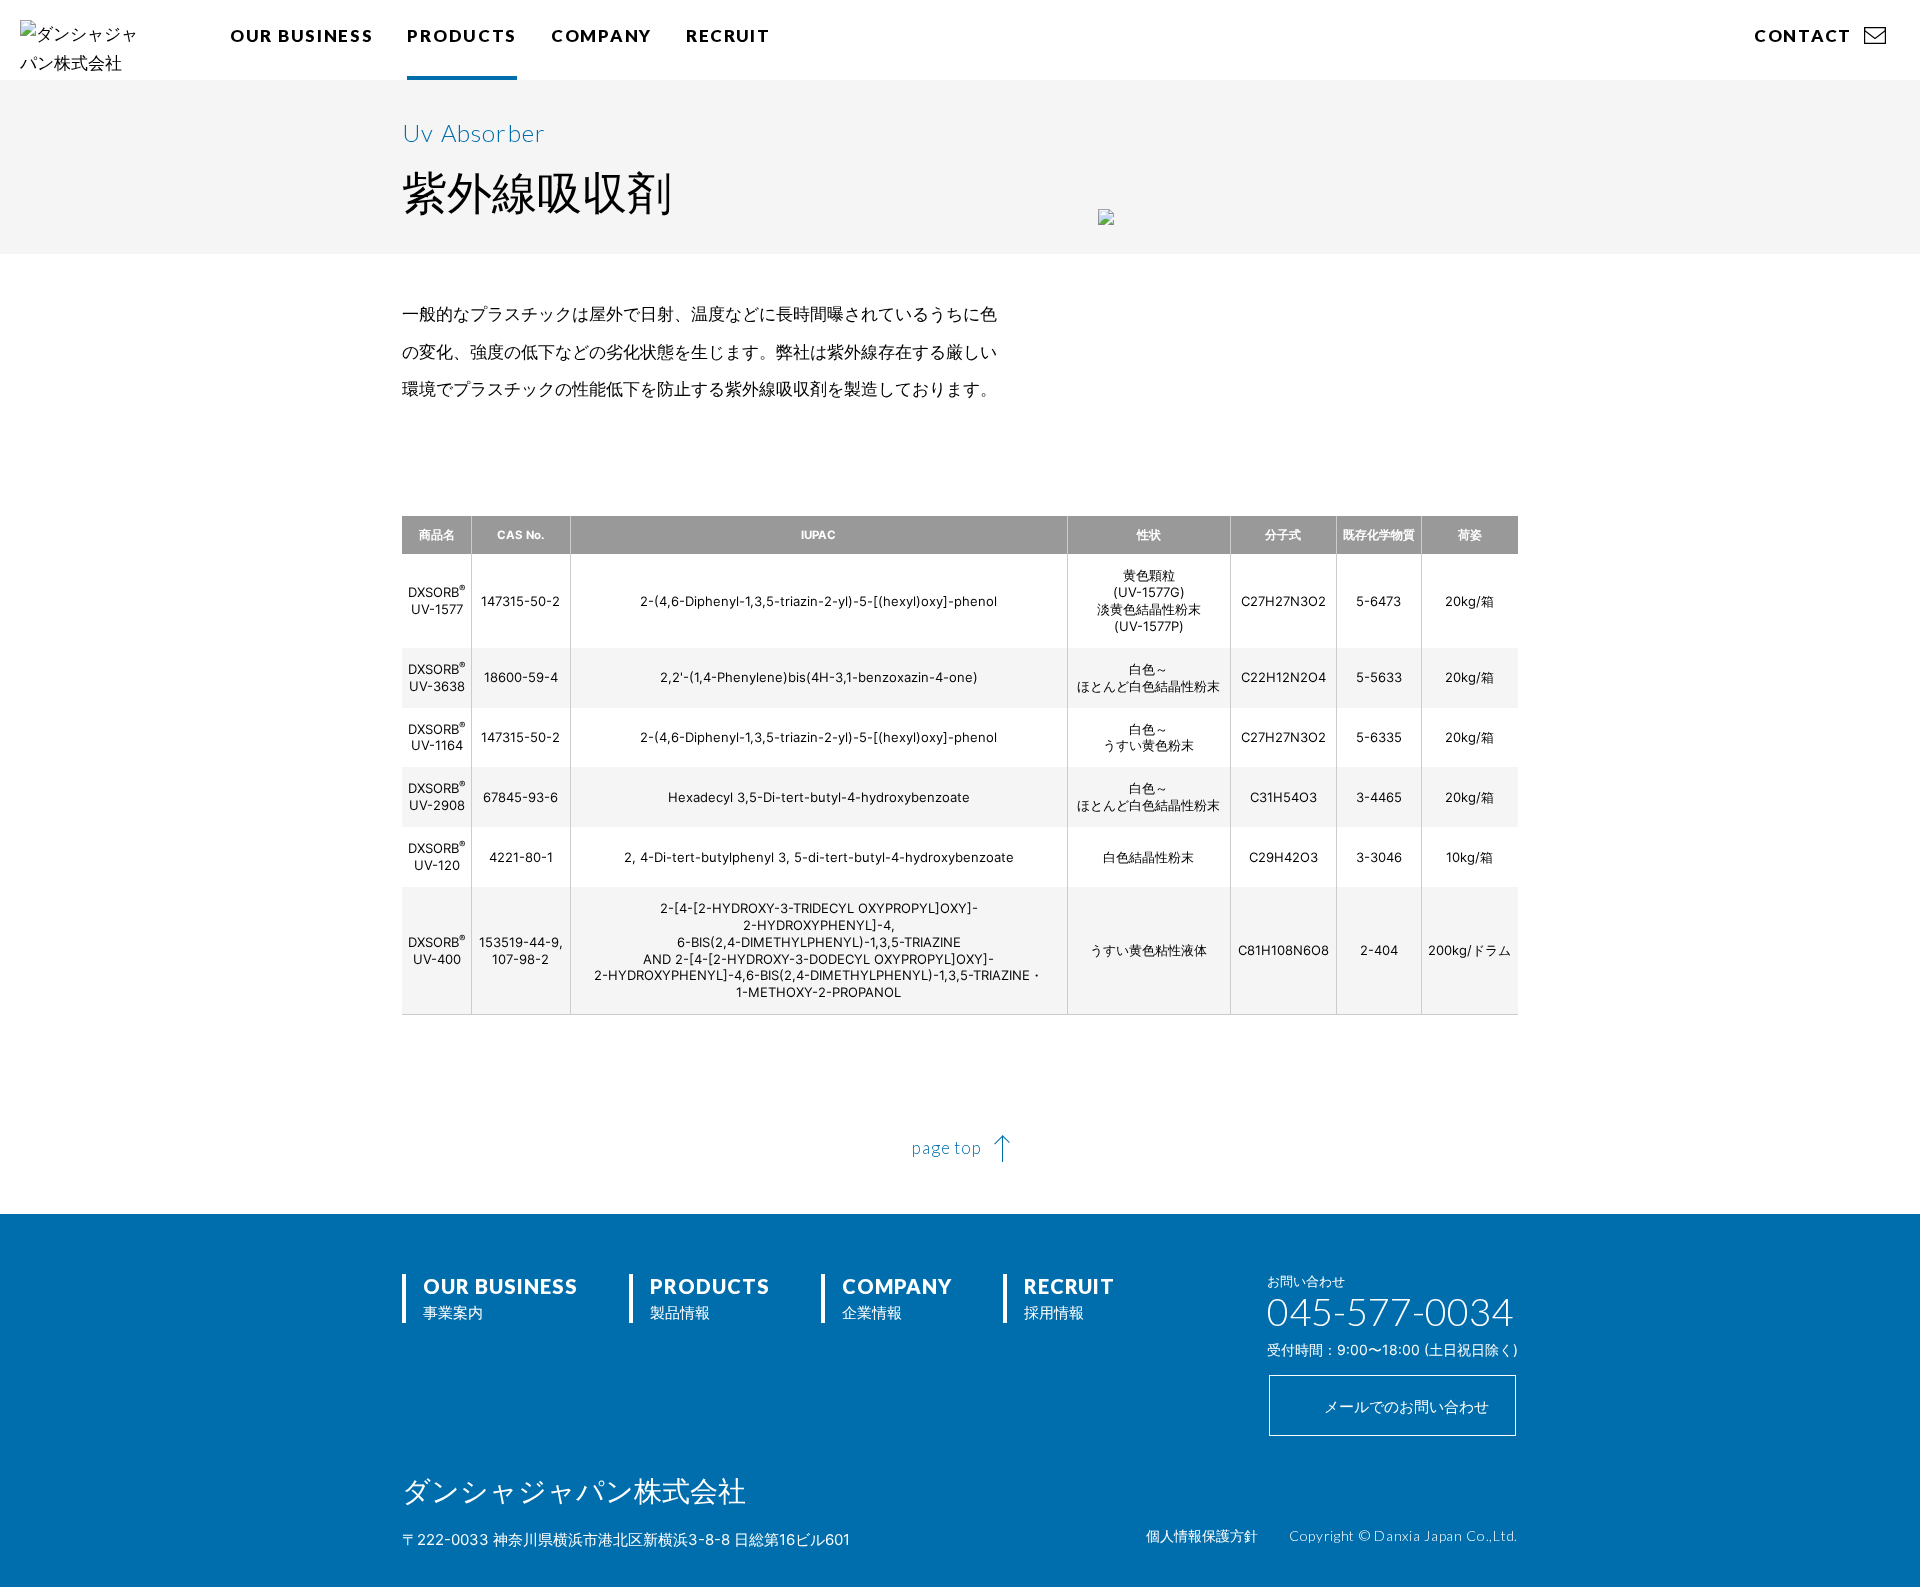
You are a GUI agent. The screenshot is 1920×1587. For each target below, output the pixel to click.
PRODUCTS (462, 35)
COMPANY (601, 35)
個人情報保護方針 (1202, 1535)
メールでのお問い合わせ (1406, 1406)
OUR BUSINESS (301, 35)
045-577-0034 (1390, 1311)
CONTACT (1803, 35)
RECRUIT (728, 35)
